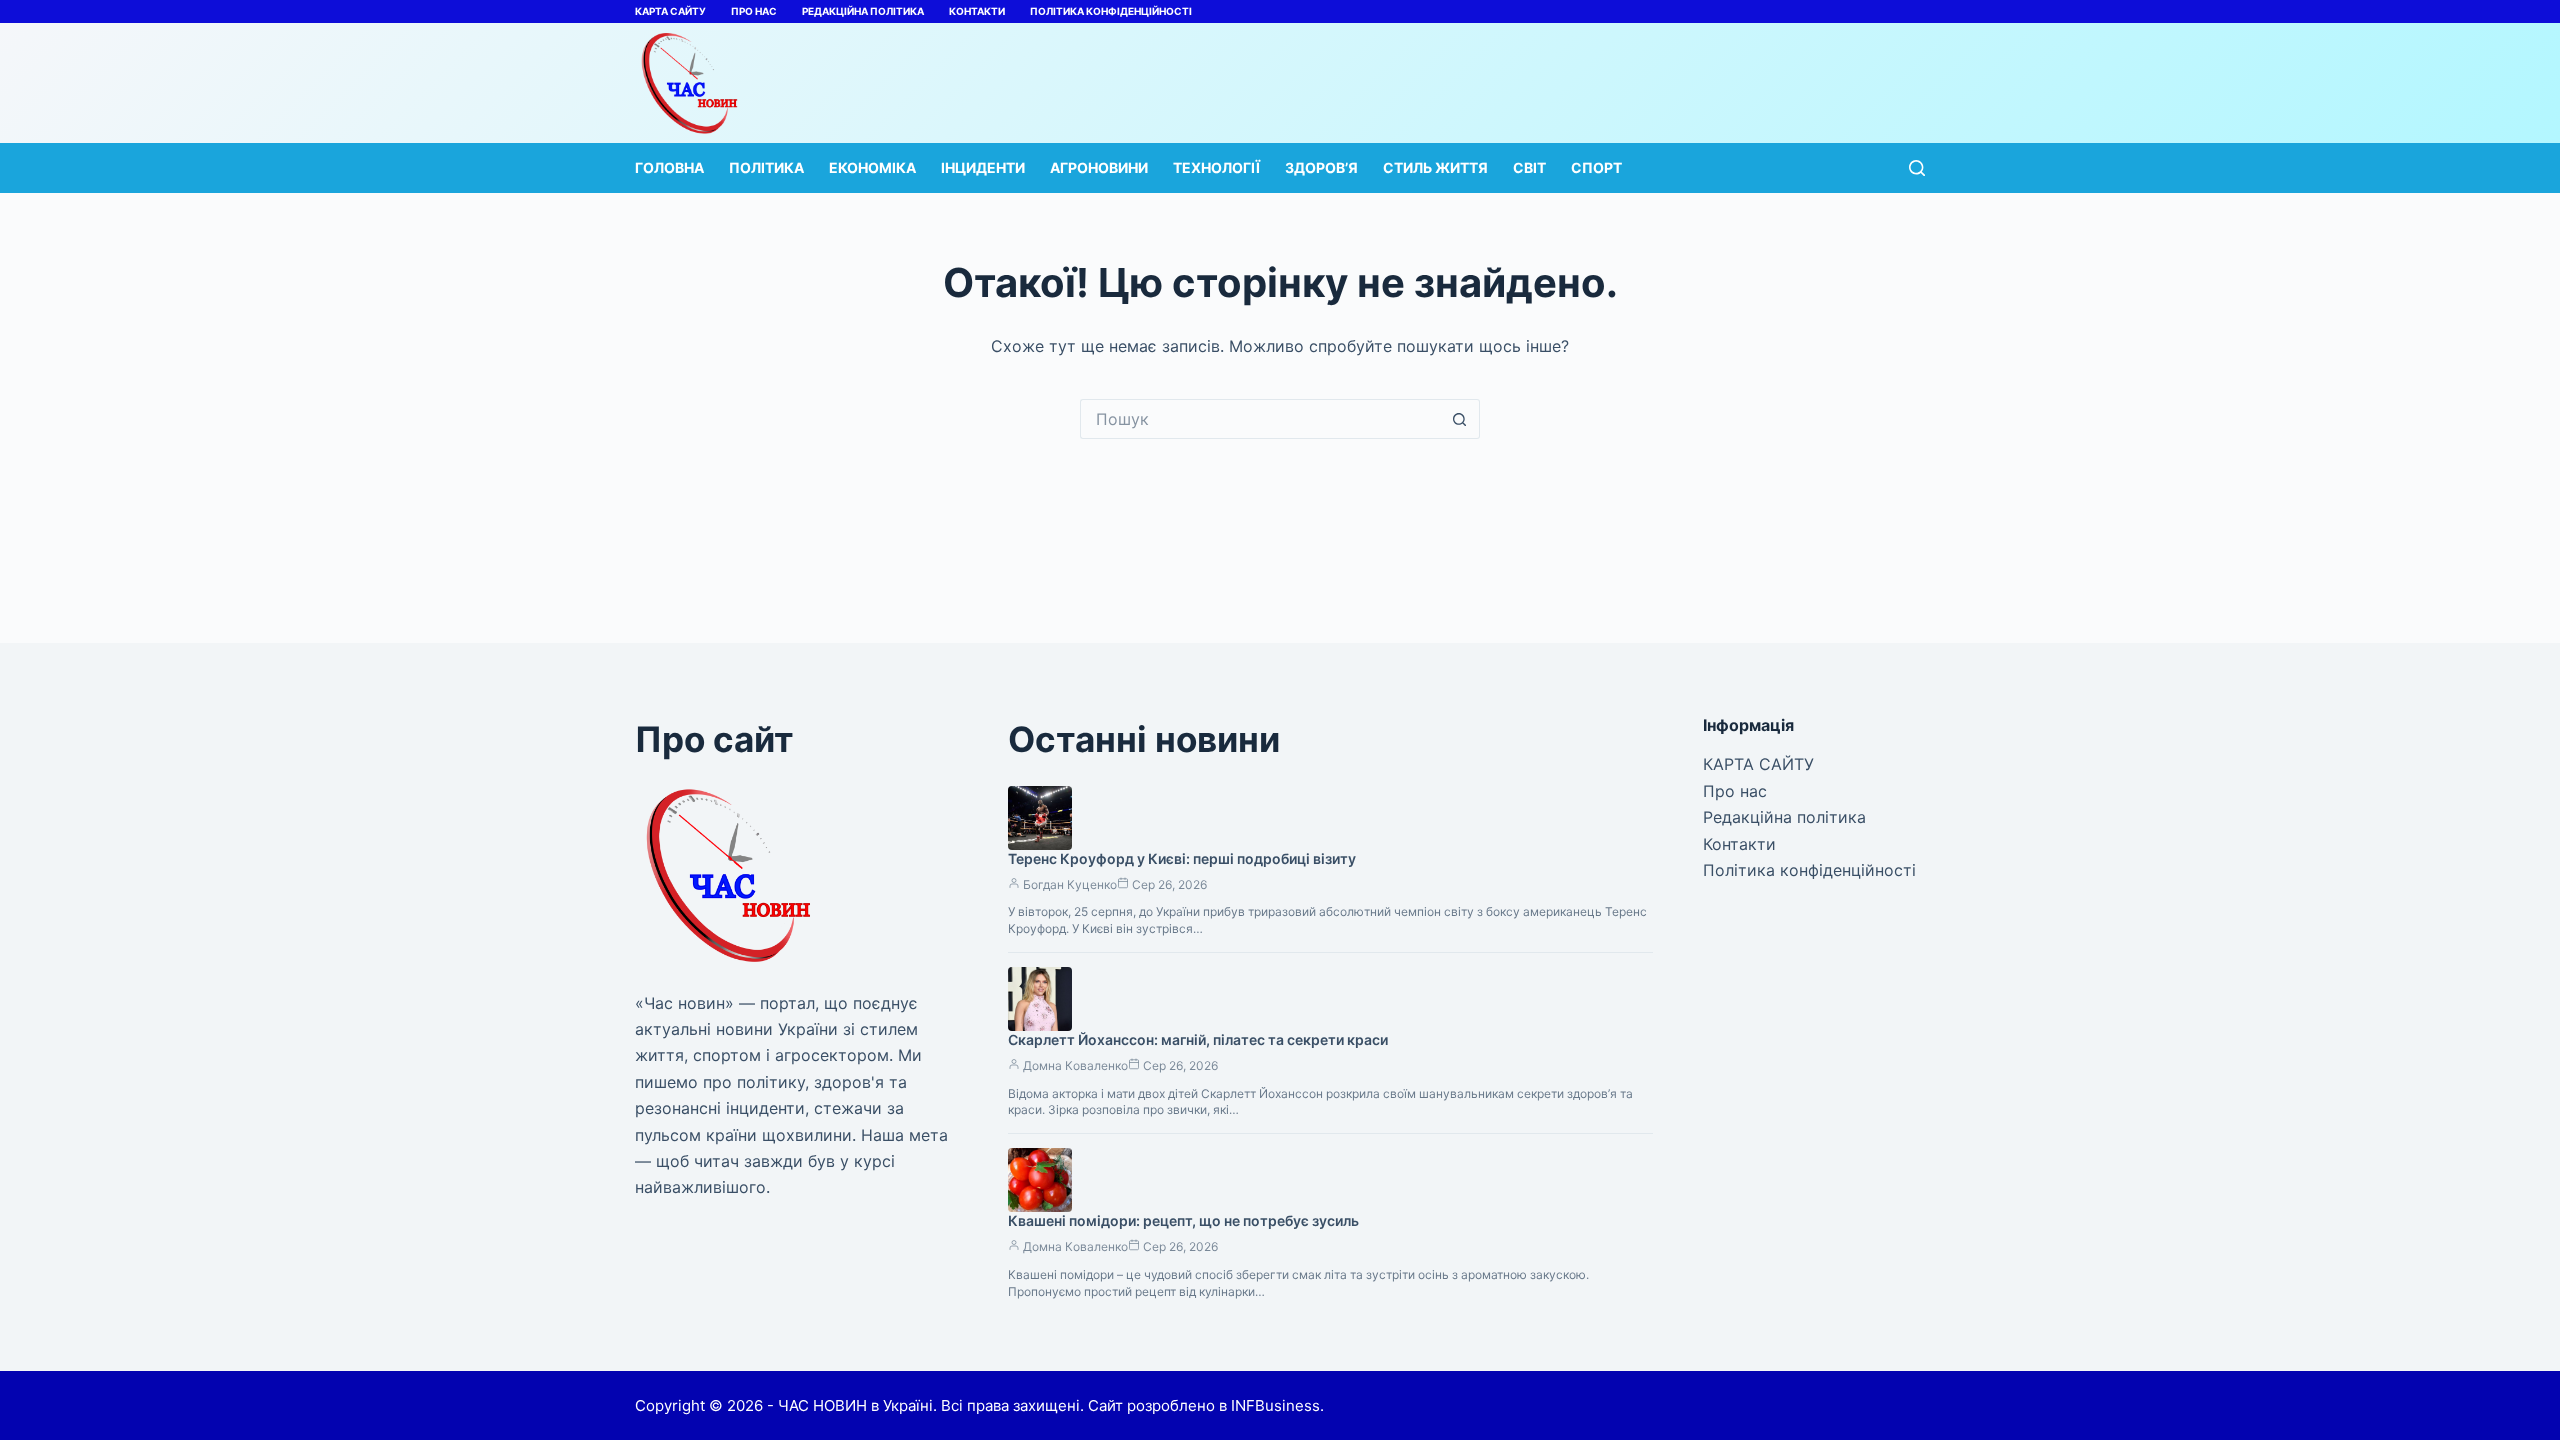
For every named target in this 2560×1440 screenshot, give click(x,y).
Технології (1216, 167)
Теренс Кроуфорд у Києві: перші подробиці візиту (1182, 858)
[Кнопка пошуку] (1460, 419)
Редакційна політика (863, 11)
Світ (1529, 167)
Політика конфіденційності (1111, 11)
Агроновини (1099, 167)
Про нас (754, 11)
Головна (669, 167)
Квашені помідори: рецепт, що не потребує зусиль (1183, 1220)
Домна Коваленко (1075, 1065)
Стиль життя (1435, 167)
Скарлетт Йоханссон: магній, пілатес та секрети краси (1198, 1039)
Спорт (1596, 167)
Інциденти (983, 167)
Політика (766, 167)
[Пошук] (1917, 168)
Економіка (872, 167)
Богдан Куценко (1070, 884)
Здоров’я (1321, 167)
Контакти (977, 11)
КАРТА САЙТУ (670, 11)
